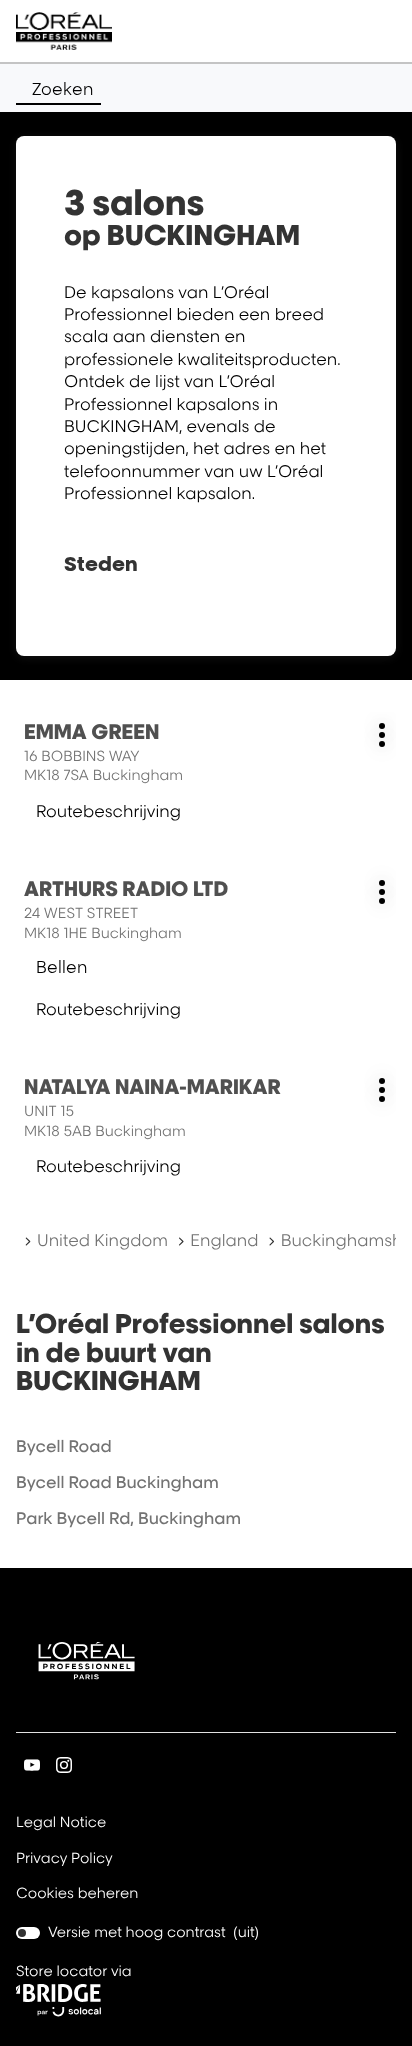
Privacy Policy (64, 1860)
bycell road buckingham (117, 1482)
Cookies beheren (77, 1893)
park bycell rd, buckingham (128, 1518)
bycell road (64, 1446)
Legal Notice (61, 1824)
